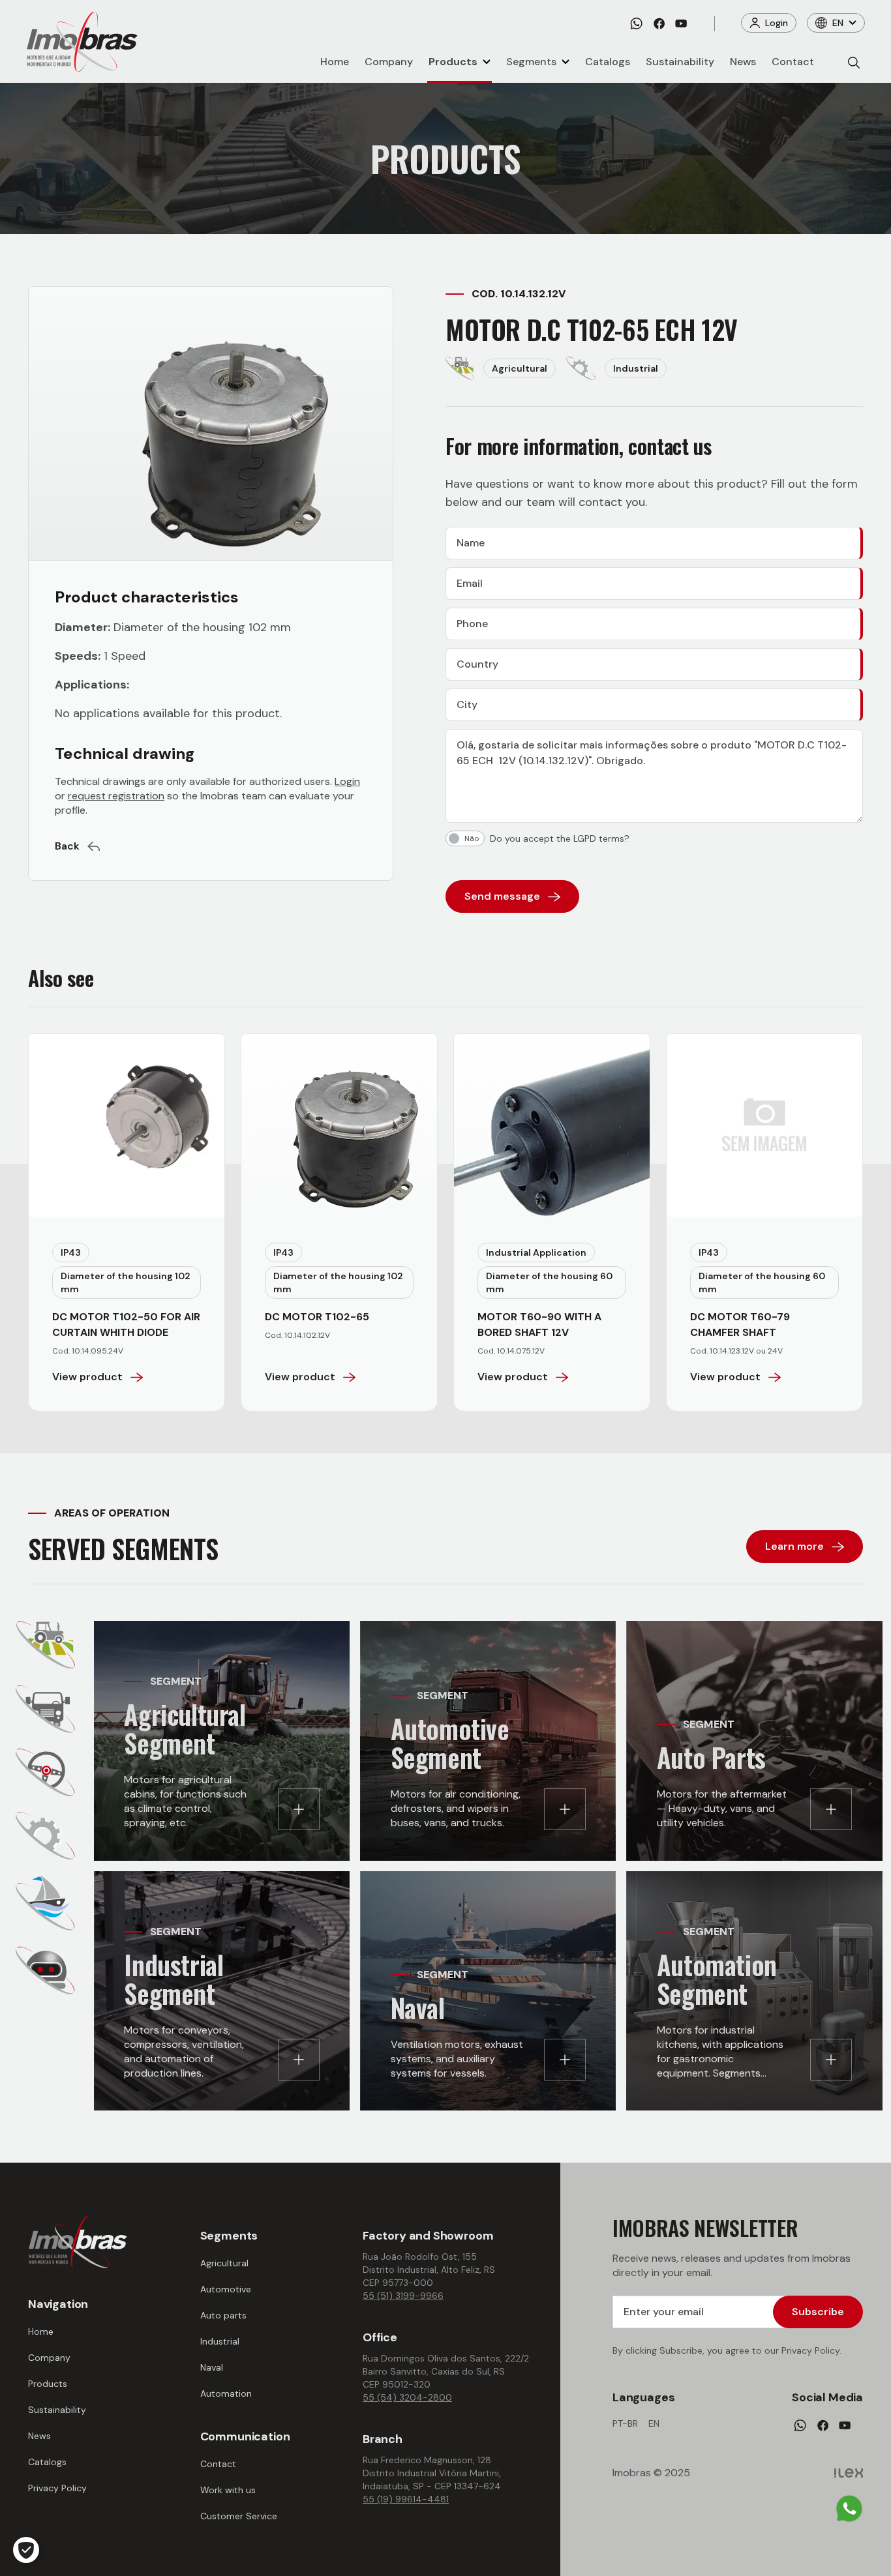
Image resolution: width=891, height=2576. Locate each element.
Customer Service (239, 2516)
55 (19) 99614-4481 (406, 2499)
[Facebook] (659, 23)
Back (67, 846)
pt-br (625, 2423)
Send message (502, 896)
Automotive (226, 2289)
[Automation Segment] (45, 1970)
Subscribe (818, 2312)
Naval (212, 2367)
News (743, 62)
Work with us (228, 2490)
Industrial (220, 2341)
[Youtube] (681, 23)
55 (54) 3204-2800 (407, 2397)
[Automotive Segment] (45, 1709)
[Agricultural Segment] (46, 1645)
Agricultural (224, 2263)
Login (777, 23)
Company (389, 62)
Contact (793, 62)
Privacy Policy (57, 2488)
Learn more (794, 1546)
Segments (531, 62)
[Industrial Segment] (45, 1836)
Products (453, 62)
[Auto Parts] (45, 1772)
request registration (116, 796)
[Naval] (45, 1903)
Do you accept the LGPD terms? (560, 838)
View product (87, 1377)
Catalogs (608, 62)
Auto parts (223, 2315)
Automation (226, 2393)
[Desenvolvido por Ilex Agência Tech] (849, 2473)
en (654, 2423)
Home (335, 62)
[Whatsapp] (636, 23)
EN (838, 23)
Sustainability (680, 62)
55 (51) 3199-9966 (403, 2296)
